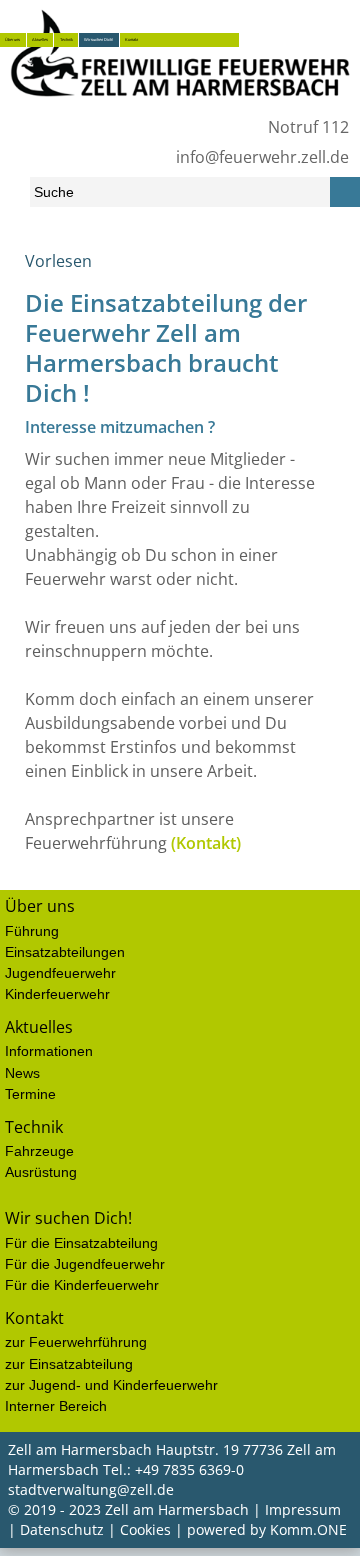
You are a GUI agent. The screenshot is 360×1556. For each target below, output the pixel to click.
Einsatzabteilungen (65, 952)
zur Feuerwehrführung (76, 1342)
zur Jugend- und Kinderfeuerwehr (111, 1385)
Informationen (49, 1051)
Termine (30, 1094)
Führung (32, 931)
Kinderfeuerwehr (57, 994)
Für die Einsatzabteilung (81, 1243)
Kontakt (131, 39)
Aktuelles (40, 39)
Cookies (145, 1529)
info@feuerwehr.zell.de (262, 157)
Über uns (12, 39)
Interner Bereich (56, 1406)
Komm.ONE (308, 1529)
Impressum (303, 1509)
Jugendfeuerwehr (60, 973)
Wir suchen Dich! (98, 39)
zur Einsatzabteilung (69, 1364)
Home (22, 268)
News (22, 1073)
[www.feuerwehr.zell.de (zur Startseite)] (180, 101)
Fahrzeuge (39, 1151)
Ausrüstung (41, 1172)
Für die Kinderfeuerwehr (82, 1285)
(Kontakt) (206, 843)
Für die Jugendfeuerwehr (85, 1264)
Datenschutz (62, 1529)
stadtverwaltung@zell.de (91, 1489)
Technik (66, 39)
